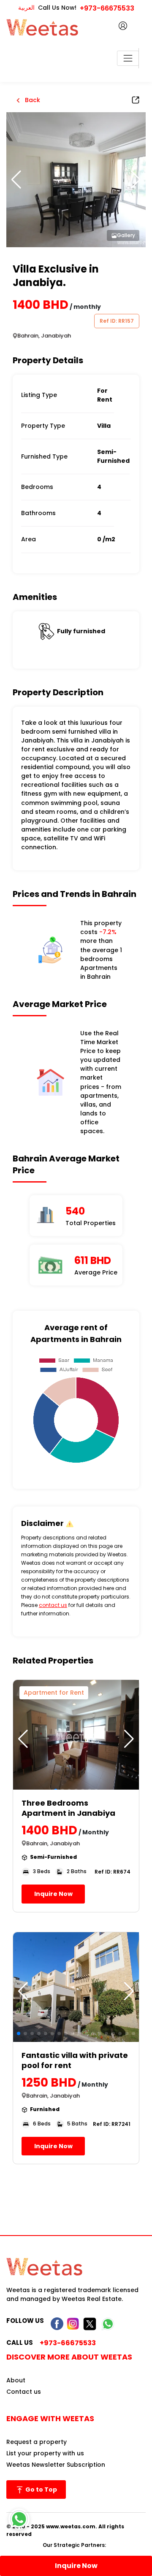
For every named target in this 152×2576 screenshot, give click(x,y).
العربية (26, 8)
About (16, 2380)
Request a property (37, 2442)
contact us (53, 1605)
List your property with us (45, 2453)
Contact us (24, 2392)
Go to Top (41, 2490)
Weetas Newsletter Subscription (56, 2465)
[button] (136, 180)
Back (32, 100)
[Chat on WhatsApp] (19, 2519)
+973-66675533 (107, 8)
